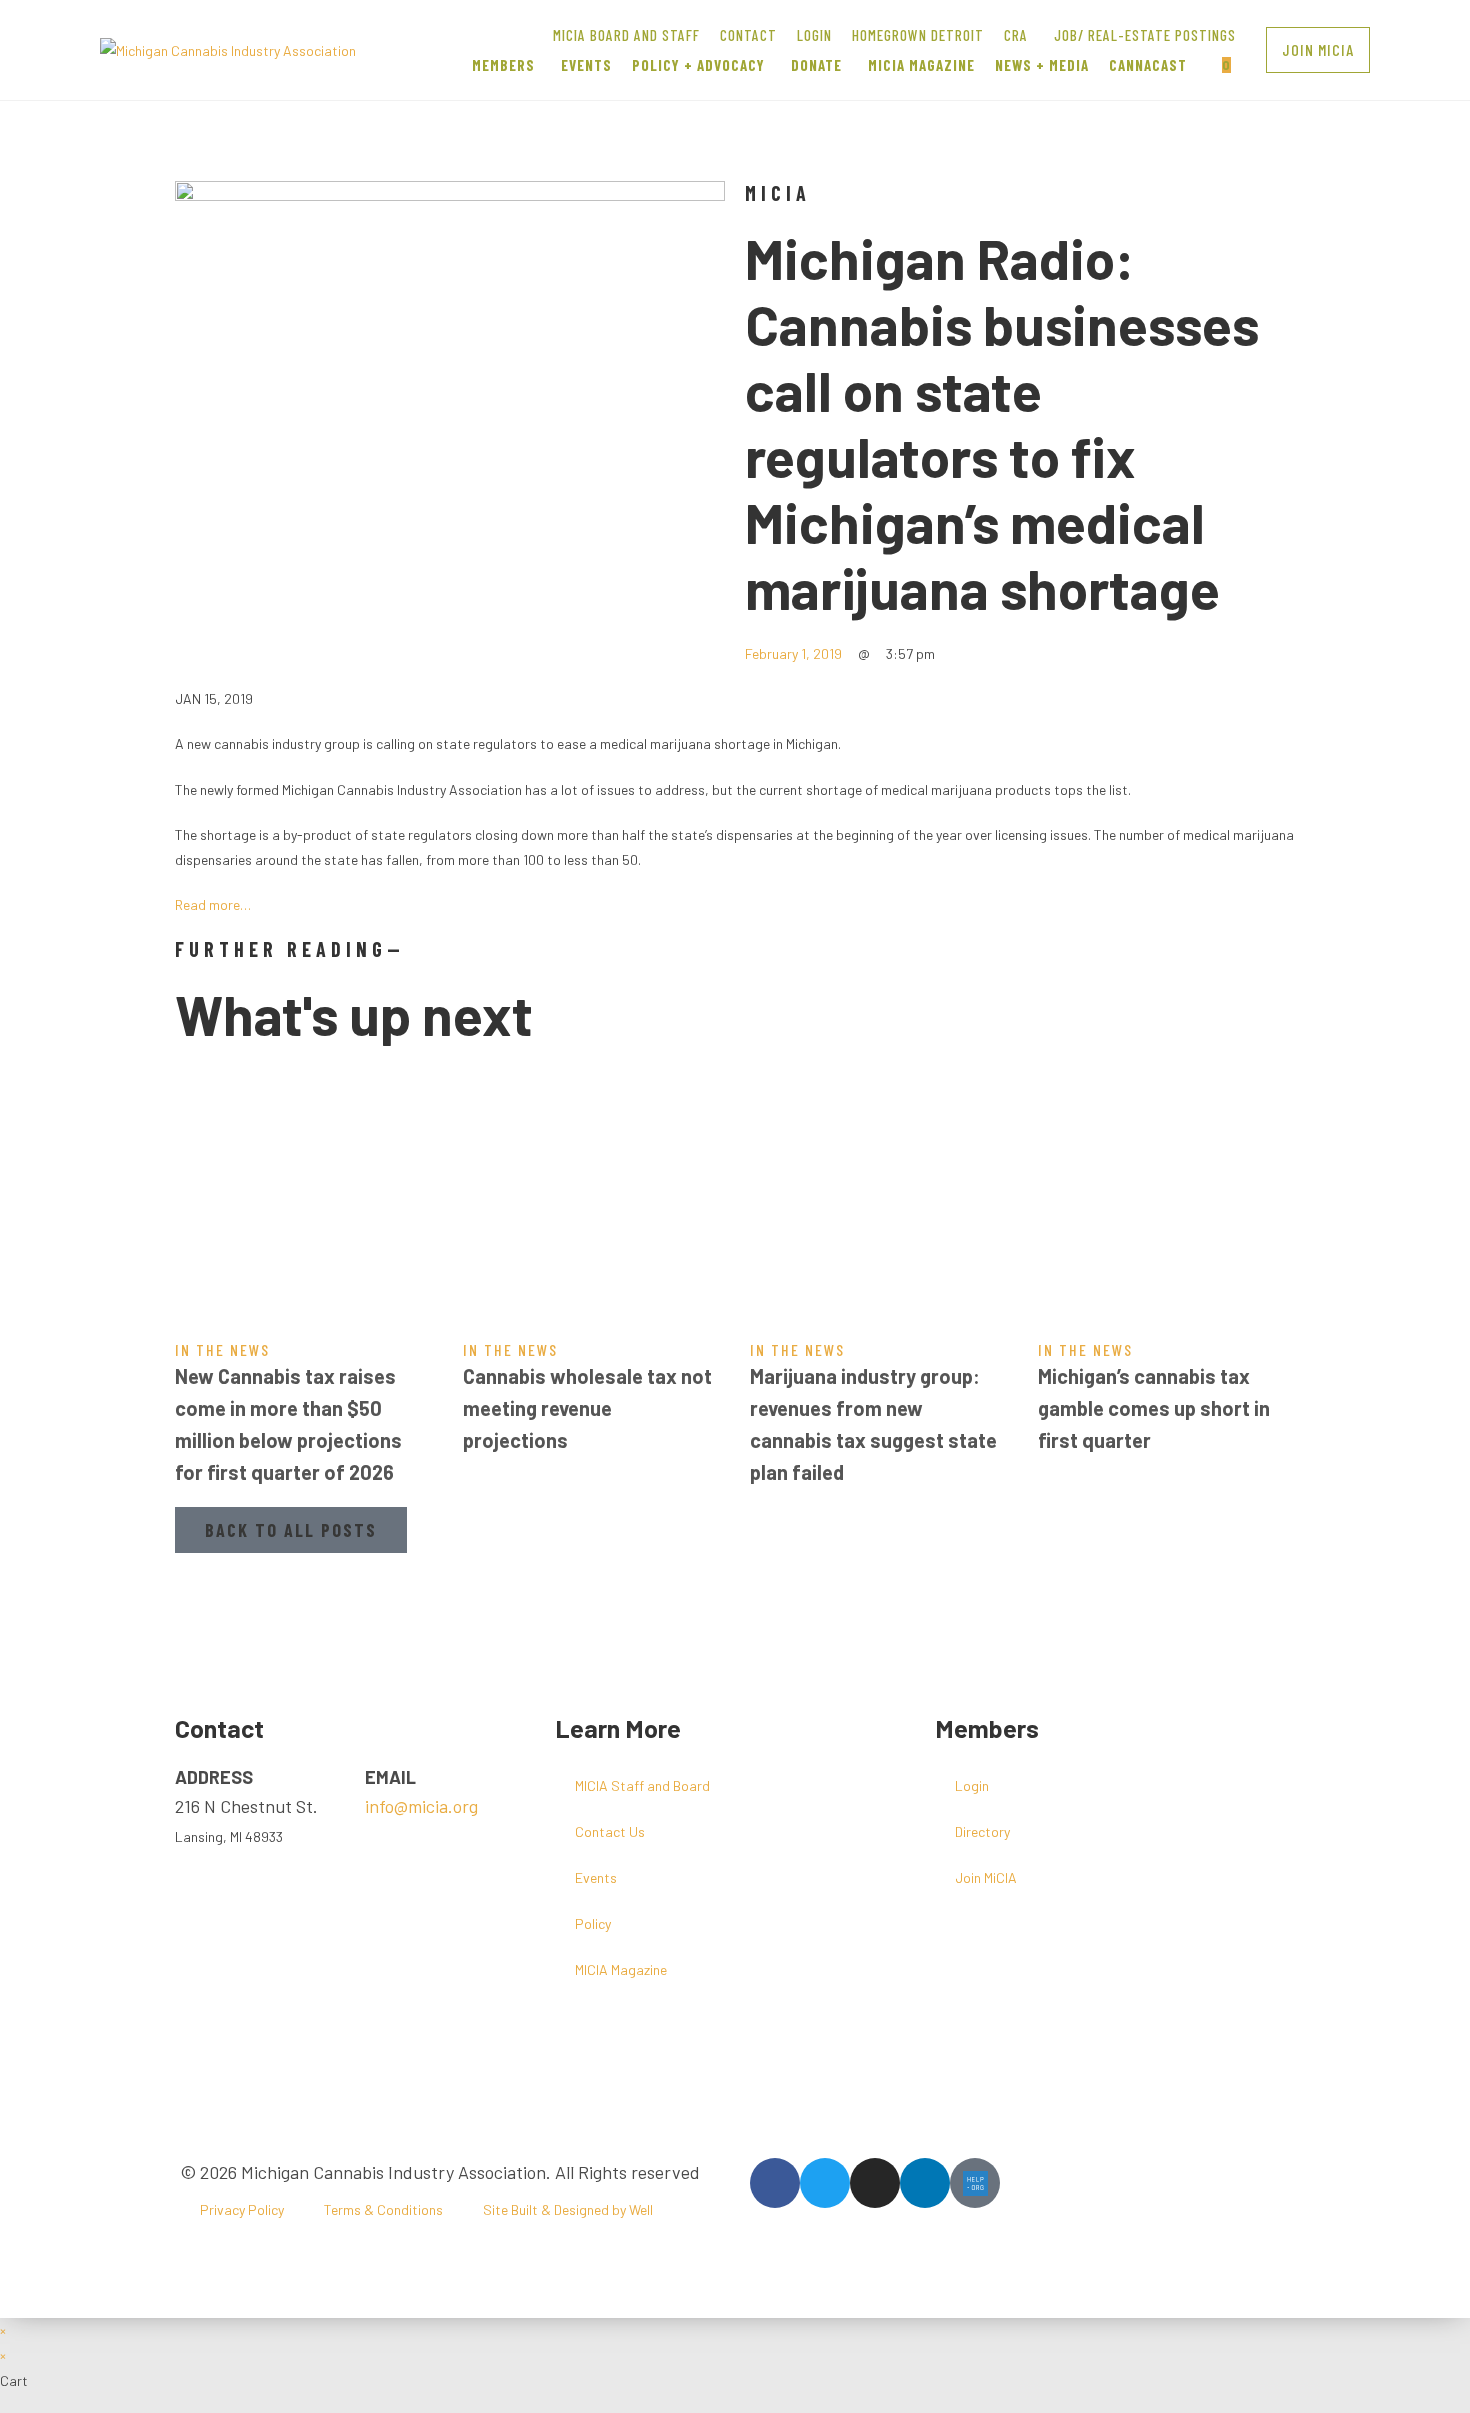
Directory (982, 1831)
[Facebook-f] (775, 2183)
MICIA (778, 193)
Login (972, 1785)
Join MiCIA (986, 1877)
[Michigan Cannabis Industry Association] (228, 48)
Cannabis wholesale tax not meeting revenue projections (587, 1408)
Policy (593, 1923)
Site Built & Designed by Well (568, 2209)
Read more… (213, 904)
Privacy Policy (242, 2209)
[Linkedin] (925, 2183)
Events (596, 1877)
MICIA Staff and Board (642, 1785)
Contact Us (610, 1831)
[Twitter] (825, 2183)
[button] (1318, 49)
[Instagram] (875, 2183)
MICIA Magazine (621, 1969)
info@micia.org (421, 1806)
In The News (222, 1349)
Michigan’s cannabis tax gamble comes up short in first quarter (1154, 1408)
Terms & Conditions (383, 2209)
